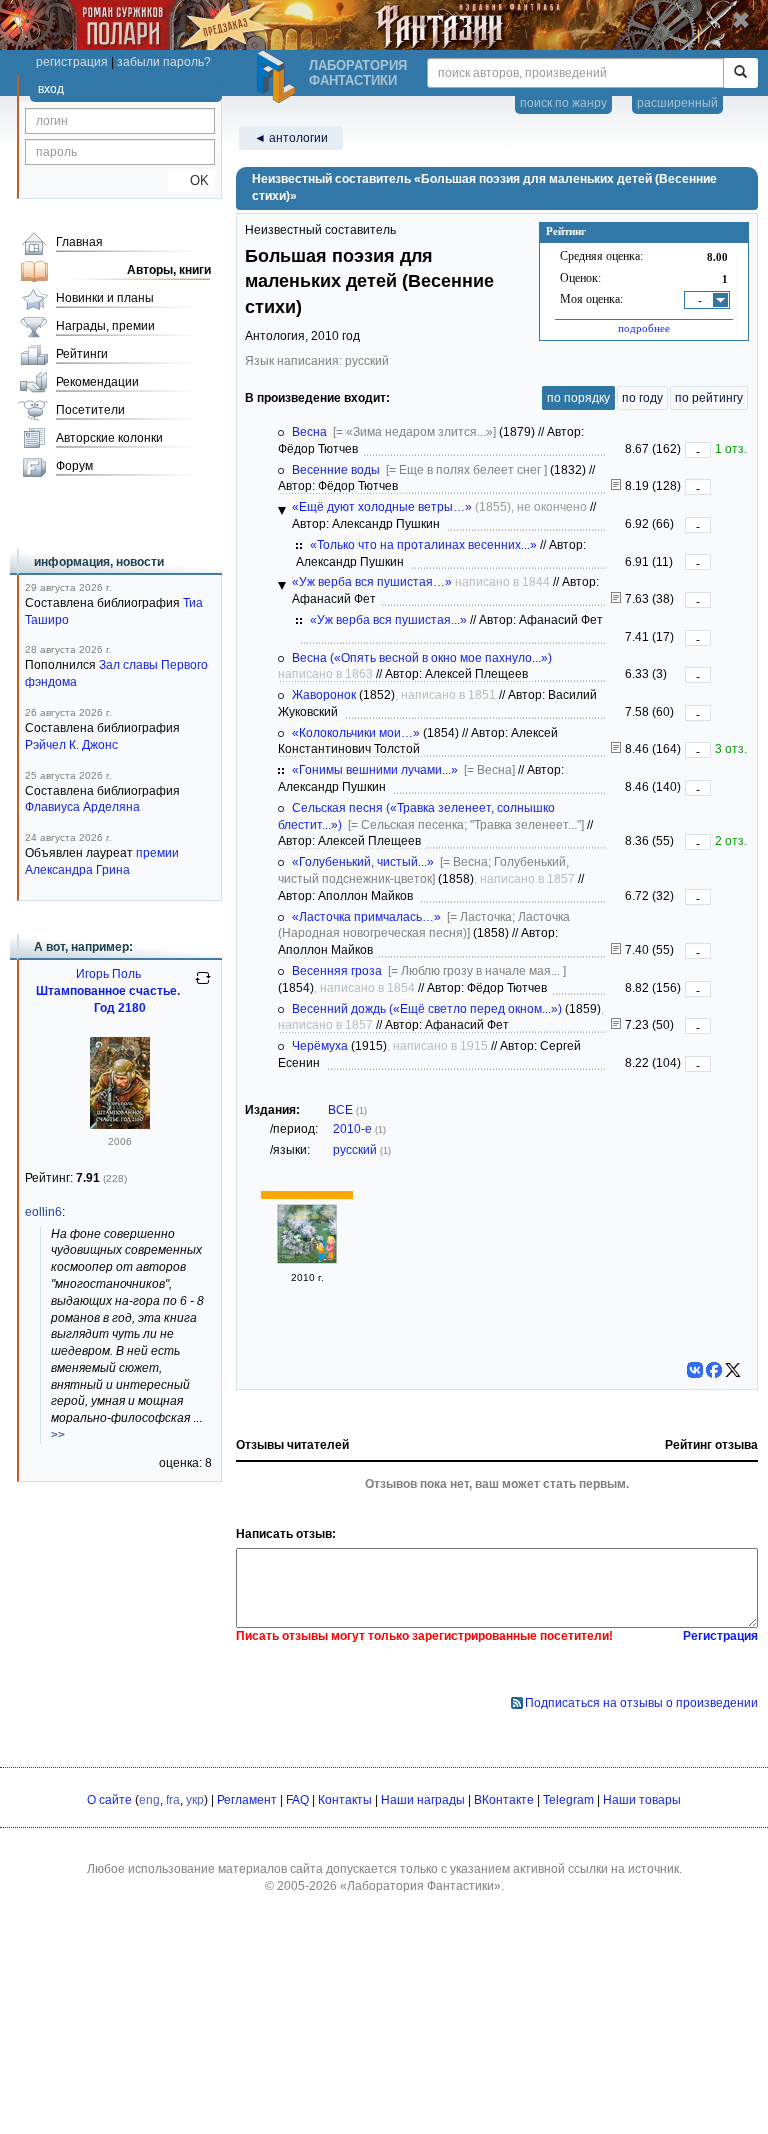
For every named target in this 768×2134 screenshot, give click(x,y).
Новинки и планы (105, 298)
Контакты (345, 1800)
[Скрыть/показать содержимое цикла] (282, 511)
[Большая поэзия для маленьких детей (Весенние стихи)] (307, 1260)
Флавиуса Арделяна (82, 807)
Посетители (90, 410)
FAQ (297, 1800)
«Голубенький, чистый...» (363, 862)
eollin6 (43, 1212)
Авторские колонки (109, 438)
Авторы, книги (169, 270)
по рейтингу (709, 398)
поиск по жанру (563, 103)
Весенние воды (336, 470)
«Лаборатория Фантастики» (420, 1886)
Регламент (247, 1800)
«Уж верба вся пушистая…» (372, 582)
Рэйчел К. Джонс (71, 745)
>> (58, 1435)
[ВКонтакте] (695, 1370)
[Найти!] (740, 73)
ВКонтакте (504, 1800)
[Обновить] (203, 986)
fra (173, 1800)
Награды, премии (105, 326)
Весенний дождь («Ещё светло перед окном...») (427, 1009)
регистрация (72, 62)
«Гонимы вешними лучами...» (375, 770)
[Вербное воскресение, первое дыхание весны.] (616, 599)
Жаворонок (324, 695)
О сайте (109, 1800)
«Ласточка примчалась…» (366, 917)
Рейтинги (82, 354)
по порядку (578, 398)
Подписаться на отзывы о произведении (641, 1703)
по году (642, 398)
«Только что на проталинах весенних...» (423, 545)
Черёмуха (320, 1046)
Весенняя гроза (337, 971)
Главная (79, 242)
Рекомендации (97, 382)
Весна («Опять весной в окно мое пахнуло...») (422, 658)
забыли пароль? (164, 62)
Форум (74, 466)
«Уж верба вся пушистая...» (388, 620)
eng (149, 1800)
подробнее (644, 328)
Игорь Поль (108, 974)
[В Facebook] (714, 1370)
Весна (309, 432)
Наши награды (423, 1800)
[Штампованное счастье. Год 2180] (120, 1125)
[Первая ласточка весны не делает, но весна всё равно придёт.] (616, 950)
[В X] (733, 1370)
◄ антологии (291, 138)
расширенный (677, 103)
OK (191, 180)
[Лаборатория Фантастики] (279, 77)
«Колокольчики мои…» (356, 733)
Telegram (568, 1800)
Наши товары (642, 1800)
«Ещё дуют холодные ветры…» (382, 507)
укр (195, 1800)
